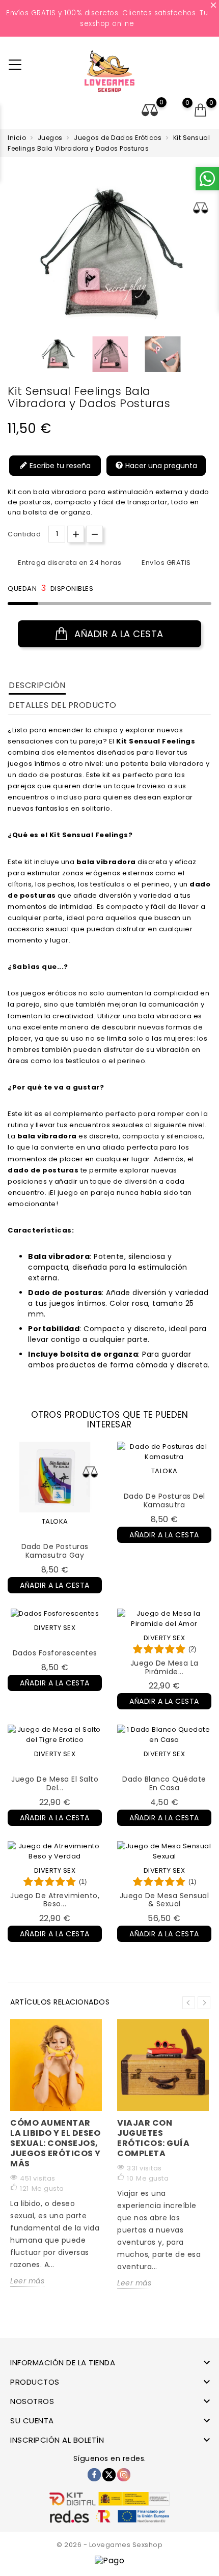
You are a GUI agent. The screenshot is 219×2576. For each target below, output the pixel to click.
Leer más (27, 2281)
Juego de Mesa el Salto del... (55, 1783)
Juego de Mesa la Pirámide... (165, 1667)
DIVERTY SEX (55, 1628)
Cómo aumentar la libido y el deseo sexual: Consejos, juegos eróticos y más (56, 2143)
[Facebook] (94, 2475)
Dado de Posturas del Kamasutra (165, 1500)
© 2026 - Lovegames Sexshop (109, 2545)
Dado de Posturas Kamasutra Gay (55, 1551)
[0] (201, 110)
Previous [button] (189, 2003)
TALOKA (55, 1521)
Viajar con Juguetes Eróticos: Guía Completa (153, 2138)
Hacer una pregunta (160, 466)
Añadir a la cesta (118, 634)
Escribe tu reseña (59, 466)
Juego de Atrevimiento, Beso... (55, 1900)
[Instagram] (124, 2475)
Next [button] (204, 2003)
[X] (109, 2475)
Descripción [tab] (37, 685)
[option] (58, 354)
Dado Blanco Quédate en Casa (164, 1783)
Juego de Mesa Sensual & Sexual (165, 1900)
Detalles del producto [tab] (63, 705)
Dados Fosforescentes (55, 1653)
